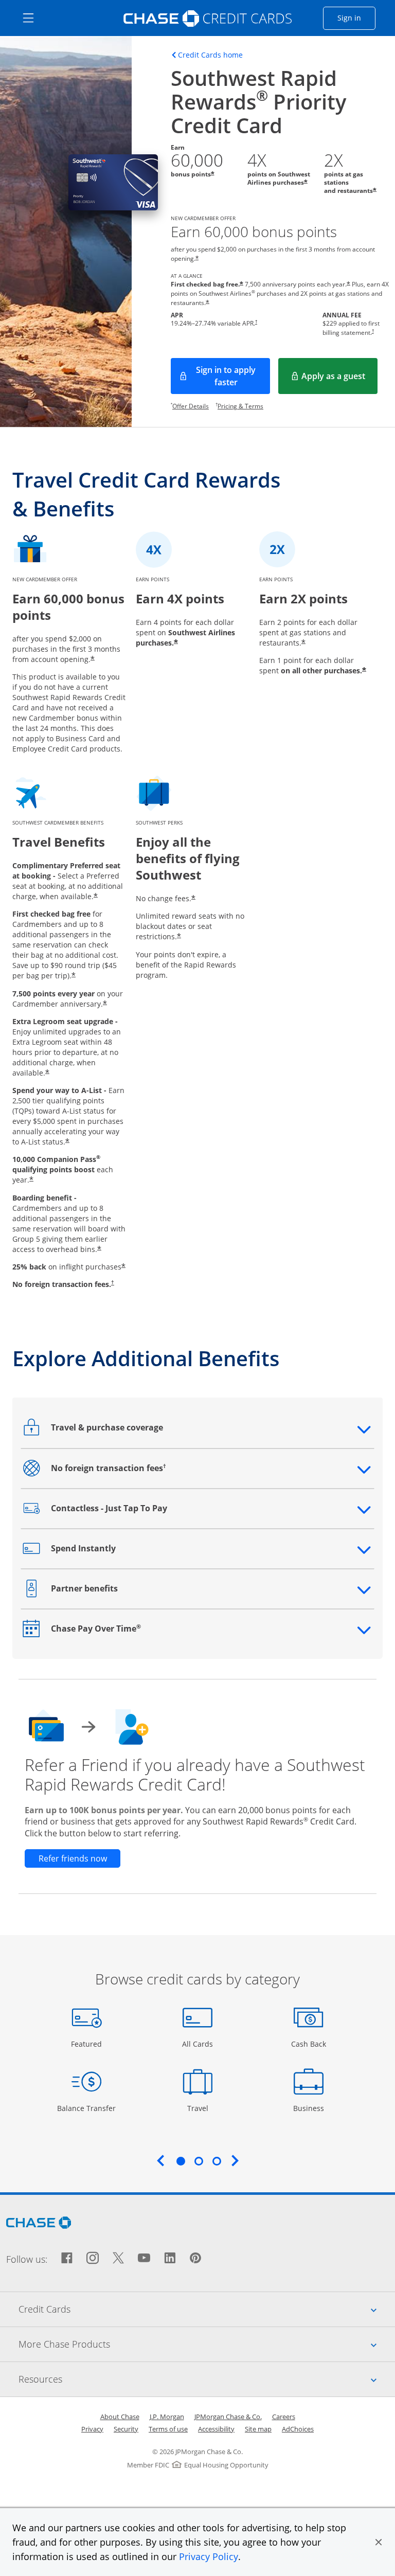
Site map (258, 2429)
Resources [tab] (207, 2379)
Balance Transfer (86, 2108)
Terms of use (168, 2429)
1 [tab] (181, 2161)
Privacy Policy (209, 2556)
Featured (88, 2044)
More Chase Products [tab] (207, 2344)
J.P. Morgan (167, 2417)
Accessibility (216, 2429)
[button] (379, 2542)
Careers (284, 2417)
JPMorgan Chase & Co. (228, 2417)
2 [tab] (199, 2161)
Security (126, 2429)
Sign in (356, 17)
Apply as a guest (339, 379)
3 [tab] (217, 2161)
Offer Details (191, 406)
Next (235, 2160)
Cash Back (309, 2044)
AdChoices (298, 2429)
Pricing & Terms (240, 406)
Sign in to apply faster (233, 376)
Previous (160, 2160)
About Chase (120, 2417)
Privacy (92, 2429)
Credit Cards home (210, 55)
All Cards (199, 2044)
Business (310, 2108)
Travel (201, 2108)
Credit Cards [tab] (207, 2309)
